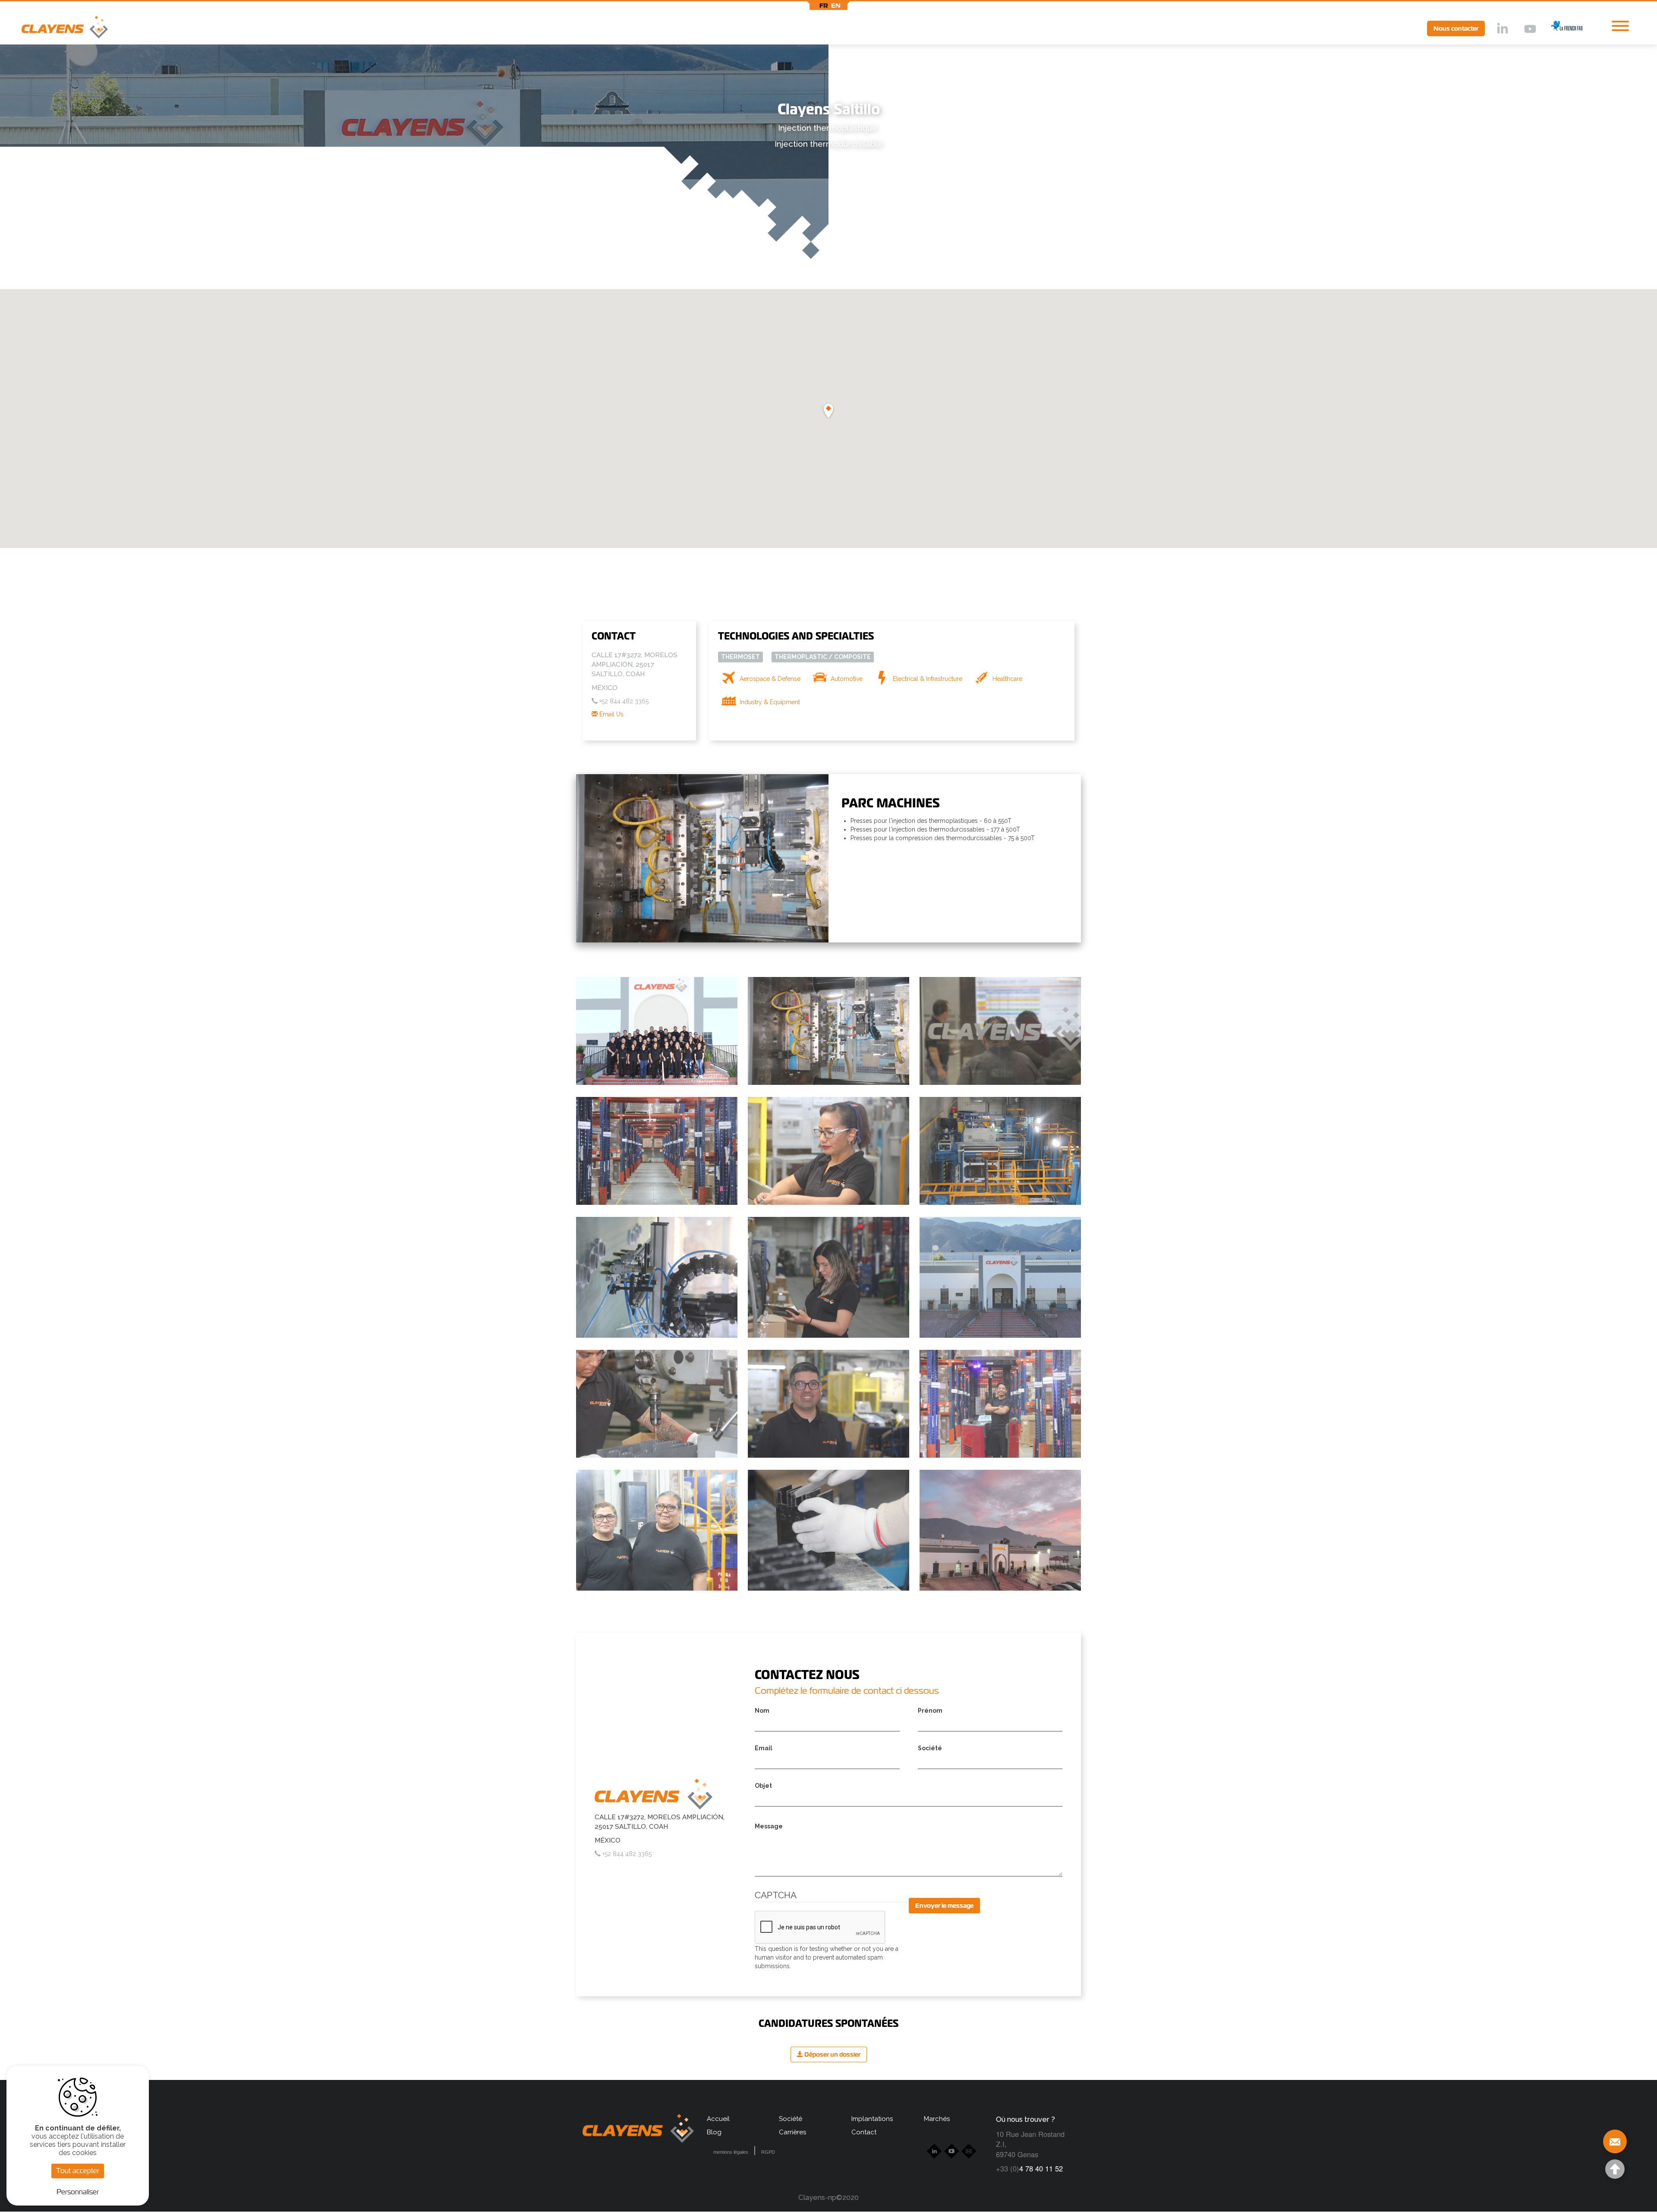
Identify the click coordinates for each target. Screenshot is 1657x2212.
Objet (763, 1786)
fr (824, 6)
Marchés (937, 2119)
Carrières (792, 2132)
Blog (714, 2132)
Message (769, 1826)
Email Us (611, 714)
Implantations (872, 2119)
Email (764, 1748)
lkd (1502, 29)
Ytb (1530, 29)
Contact (864, 2132)
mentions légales (731, 2152)
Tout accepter (78, 2171)
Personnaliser (78, 2192)
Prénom (930, 1711)
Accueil (718, 2119)
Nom (762, 1711)
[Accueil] (54, 29)
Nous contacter (1456, 28)
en (836, 6)
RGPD (768, 2152)
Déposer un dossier (832, 2054)
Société (930, 1748)
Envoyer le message (944, 1906)
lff (1560, 28)
